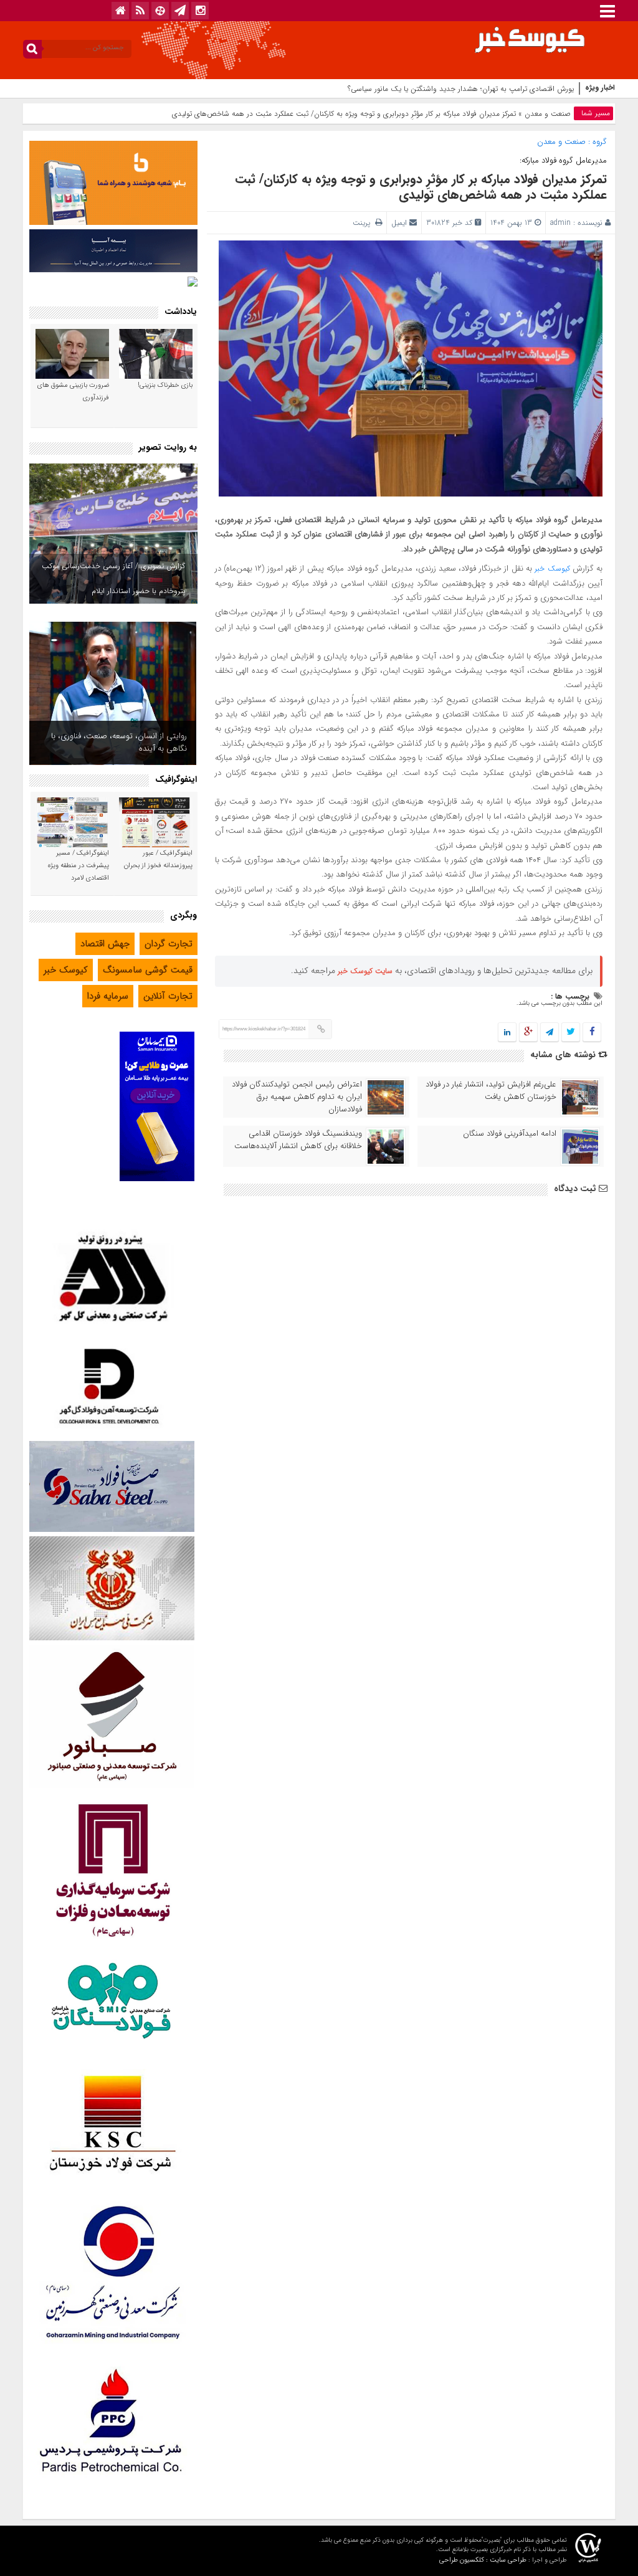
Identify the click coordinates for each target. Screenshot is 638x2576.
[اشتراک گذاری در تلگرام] (550, 1033)
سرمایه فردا (108, 996)
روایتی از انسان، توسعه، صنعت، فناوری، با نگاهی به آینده (119, 742)
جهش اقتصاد (105, 944)
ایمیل (399, 223)
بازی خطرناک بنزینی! (165, 385)
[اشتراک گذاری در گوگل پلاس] (528, 1033)
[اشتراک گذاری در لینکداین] (507, 1033)
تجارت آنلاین (168, 996)
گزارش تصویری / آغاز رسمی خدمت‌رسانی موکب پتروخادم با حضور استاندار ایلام (113, 578)
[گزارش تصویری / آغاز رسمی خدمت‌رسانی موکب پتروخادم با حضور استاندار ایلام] (113, 534)
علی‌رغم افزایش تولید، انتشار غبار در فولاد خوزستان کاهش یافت (491, 1091)
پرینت (364, 223)
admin (560, 223)
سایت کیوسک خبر (365, 971)
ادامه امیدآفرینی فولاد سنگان (510, 1134)
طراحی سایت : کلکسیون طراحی (483, 2560)
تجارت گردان (169, 944)
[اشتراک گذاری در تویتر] (571, 1033)
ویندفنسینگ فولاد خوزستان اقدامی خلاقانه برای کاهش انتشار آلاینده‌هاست (298, 1140)
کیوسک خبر (552, 568)
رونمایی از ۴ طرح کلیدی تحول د (526, 89)
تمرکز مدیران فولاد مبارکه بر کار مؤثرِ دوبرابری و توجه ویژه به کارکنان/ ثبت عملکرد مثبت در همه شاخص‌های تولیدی (421, 187)
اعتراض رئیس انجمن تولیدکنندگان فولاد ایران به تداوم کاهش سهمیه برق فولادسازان (297, 1097)
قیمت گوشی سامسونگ (148, 970)
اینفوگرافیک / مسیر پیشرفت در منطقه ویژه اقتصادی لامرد (79, 866)
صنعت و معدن (548, 114)
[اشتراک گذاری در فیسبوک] (592, 1033)
